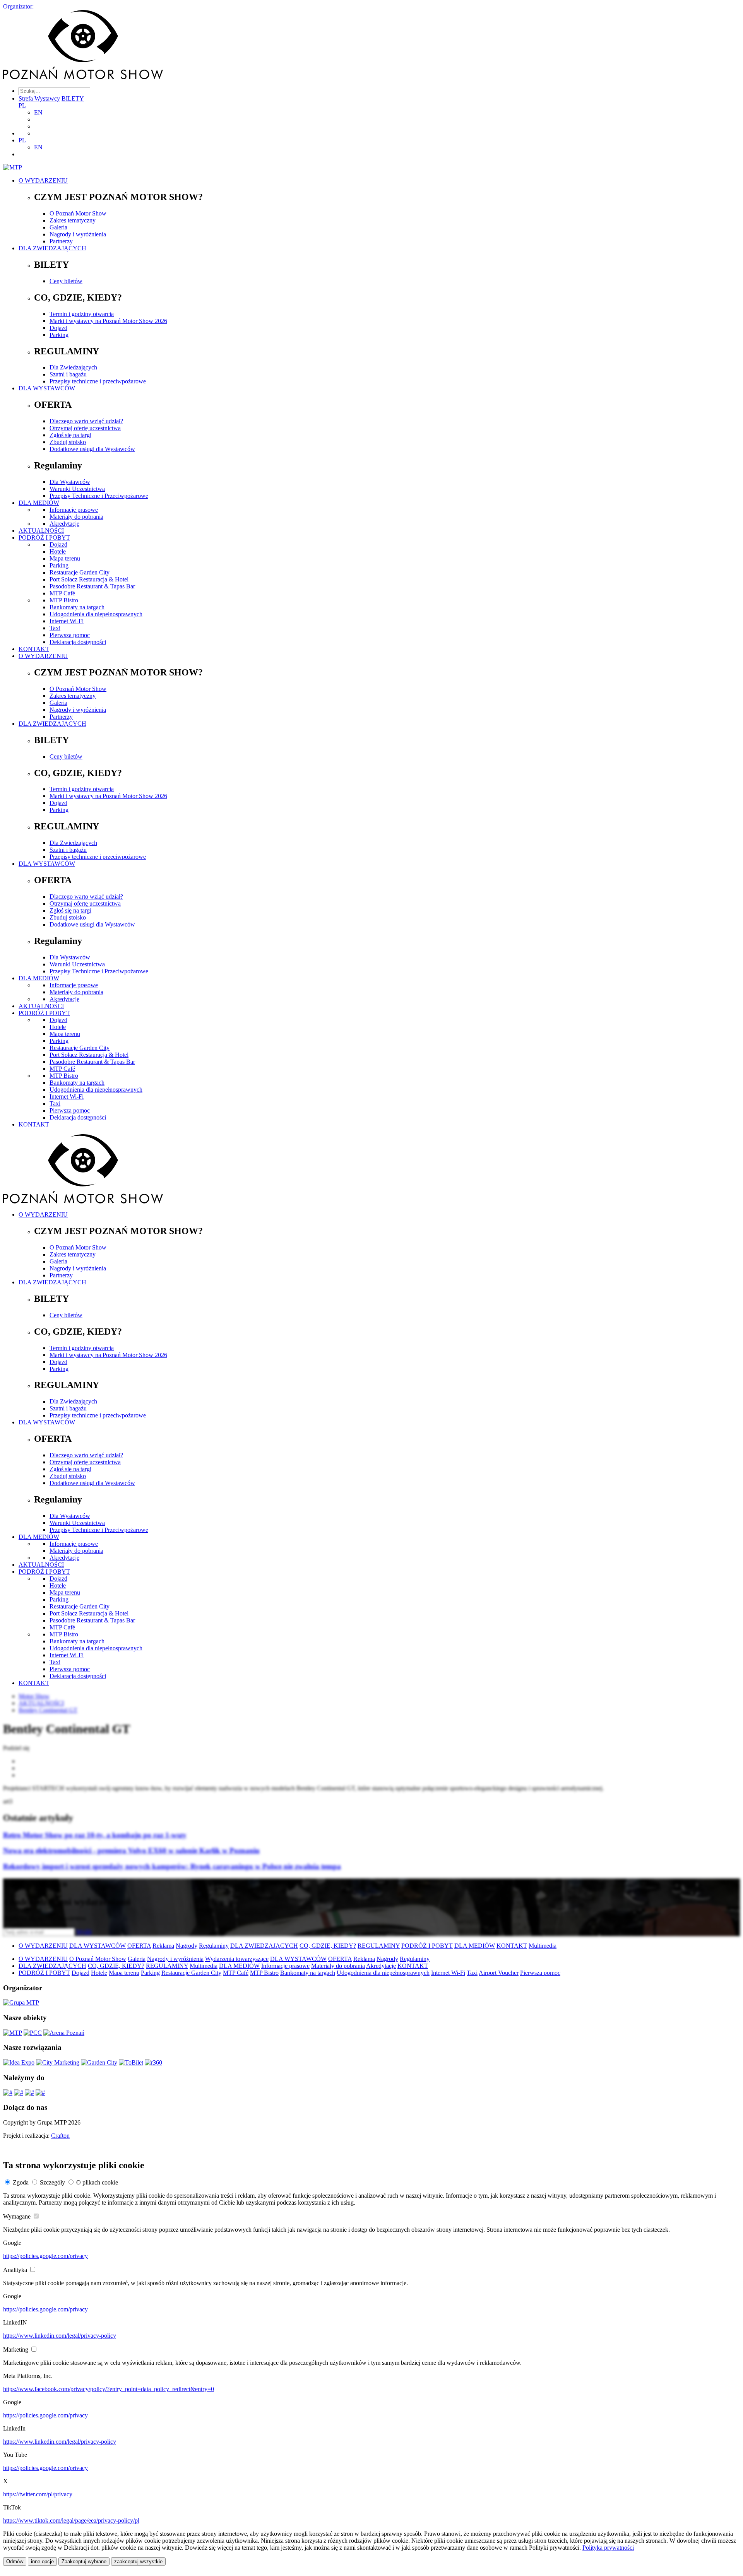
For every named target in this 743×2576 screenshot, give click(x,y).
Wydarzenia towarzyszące (237, 1959)
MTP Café (62, 593)
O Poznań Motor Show (78, 213)
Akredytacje (64, 524)
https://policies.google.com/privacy (45, 2256)
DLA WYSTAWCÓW (47, 388)
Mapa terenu (65, 558)
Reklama (163, 1946)
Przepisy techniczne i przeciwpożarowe (98, 381)
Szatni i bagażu (68, 374)
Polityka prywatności (608, 2548)
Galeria (58, 227)
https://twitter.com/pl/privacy (38, 2494)
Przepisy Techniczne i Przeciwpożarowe (99, 496)
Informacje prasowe (74, 510)
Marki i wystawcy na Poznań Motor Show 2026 (108, 321)
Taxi (55, 628)
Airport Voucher (499, 1973)
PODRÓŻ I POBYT (44, 538)
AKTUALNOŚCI (41, 531)
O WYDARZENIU (43, 180)
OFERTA (139, 1946)
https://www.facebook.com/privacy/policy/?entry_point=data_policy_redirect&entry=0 (109, 2389)
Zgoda (21, 2182)
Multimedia (543, 1946)
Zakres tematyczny (73, 220)
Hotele (58, 551)
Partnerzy (61, 241)
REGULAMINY (379, 1946)
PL (22, 105)
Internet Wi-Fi (67, 621)
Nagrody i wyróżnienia (78, 234)
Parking (59, 335)
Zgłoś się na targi (70, 435)
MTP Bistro (64, 600)
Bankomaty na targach (77, 607)
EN (38, 112)
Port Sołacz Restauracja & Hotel (89, 579)
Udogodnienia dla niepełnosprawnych (96, 614)
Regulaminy (214, 1946)
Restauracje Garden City (80, 572)
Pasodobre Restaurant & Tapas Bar (92, 586)
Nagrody (187, 1946)
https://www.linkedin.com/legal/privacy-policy (60, 2336)
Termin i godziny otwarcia (82, 314)
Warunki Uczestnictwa (77, 489)
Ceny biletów (66, 281)
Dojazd (58, 328)
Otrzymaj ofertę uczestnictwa (85, 428)
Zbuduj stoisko (68, 442)
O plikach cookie (97, 2182)
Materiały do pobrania (76, 517)
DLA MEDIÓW (39, 503)
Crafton (60, 2136)
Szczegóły (52, 2182)
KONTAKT (34, 649)
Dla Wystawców (70, 482)
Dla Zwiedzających (73, 367)
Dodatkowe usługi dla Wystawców (92, 449)
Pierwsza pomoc (70, 635)
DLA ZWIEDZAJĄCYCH (52, 248)
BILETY (73, 98)
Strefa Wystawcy (39, 98)
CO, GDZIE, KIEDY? (328, 1946)
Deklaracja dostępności (78, 642)
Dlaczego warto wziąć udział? (86, 421)
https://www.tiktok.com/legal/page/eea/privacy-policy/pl (71, 2520)
